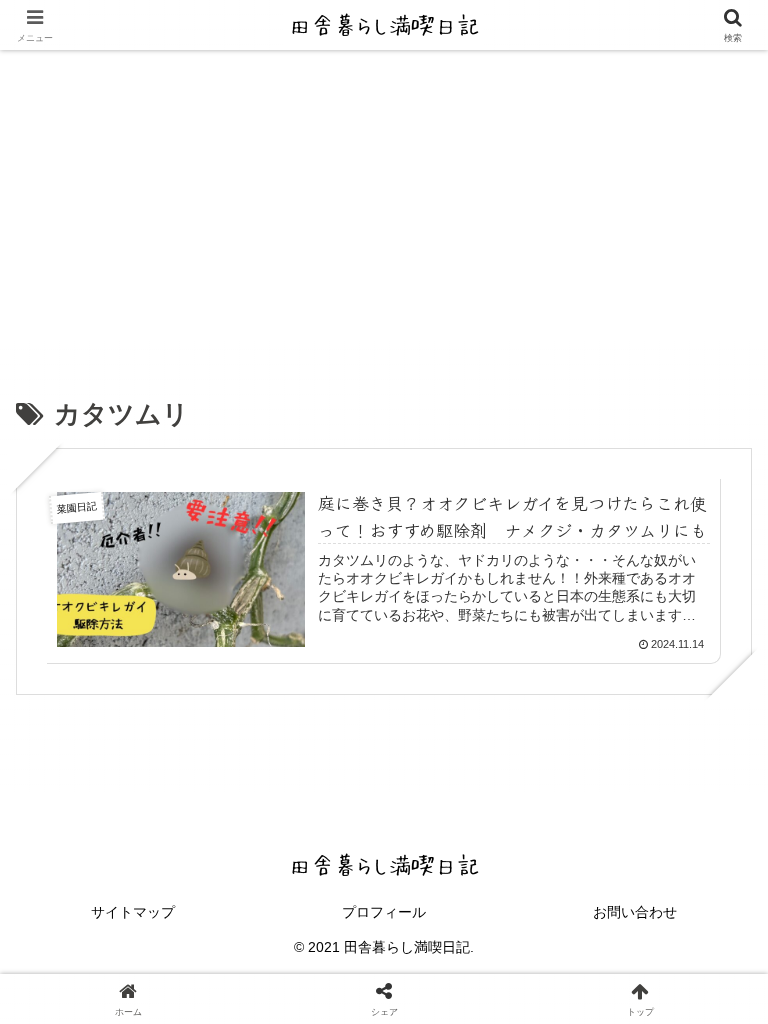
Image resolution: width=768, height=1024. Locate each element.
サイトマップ (133, 912)
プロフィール (384, 912)
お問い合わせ (635, 912)
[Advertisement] (384, 200)
